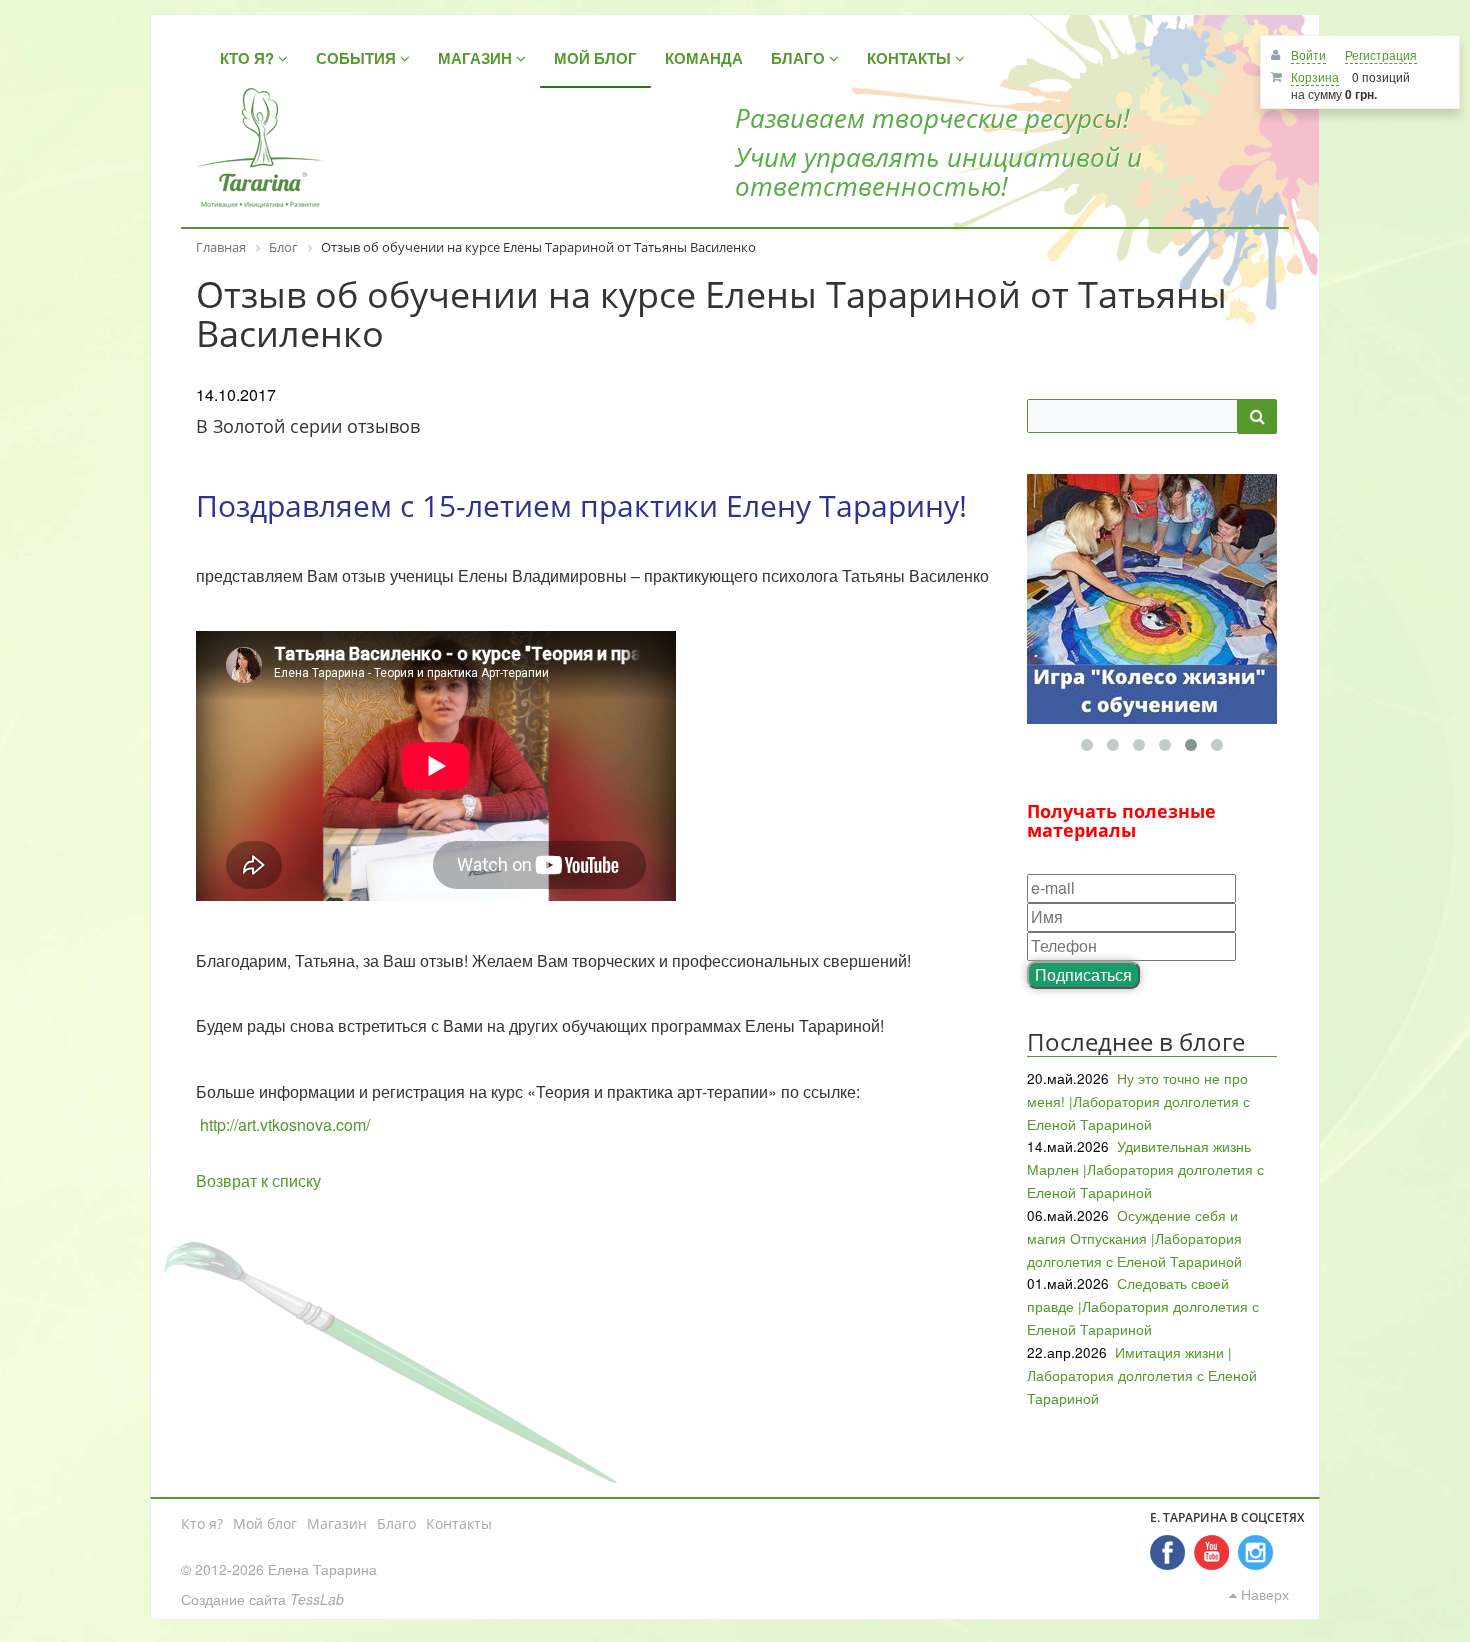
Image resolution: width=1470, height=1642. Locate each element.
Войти (1308, 54)
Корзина (1315, 76)
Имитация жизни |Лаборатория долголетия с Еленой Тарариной (1142, 1375)
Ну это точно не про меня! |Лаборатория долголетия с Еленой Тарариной (1138, 1101)
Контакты (459, 1523)
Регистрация (1381, 54)
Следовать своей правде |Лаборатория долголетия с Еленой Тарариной (1143, 1306)
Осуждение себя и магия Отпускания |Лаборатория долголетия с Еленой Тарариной (1134, 1238)
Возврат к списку (258, 1180)
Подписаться (1083, 974)
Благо (396, 1523)
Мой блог (265, 1523)
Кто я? (202, 1523)
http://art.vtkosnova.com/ (285, 1124)
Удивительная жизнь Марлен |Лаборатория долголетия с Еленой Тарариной (1145, 1169)
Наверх (1263, 1594)
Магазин (337, 1523)
